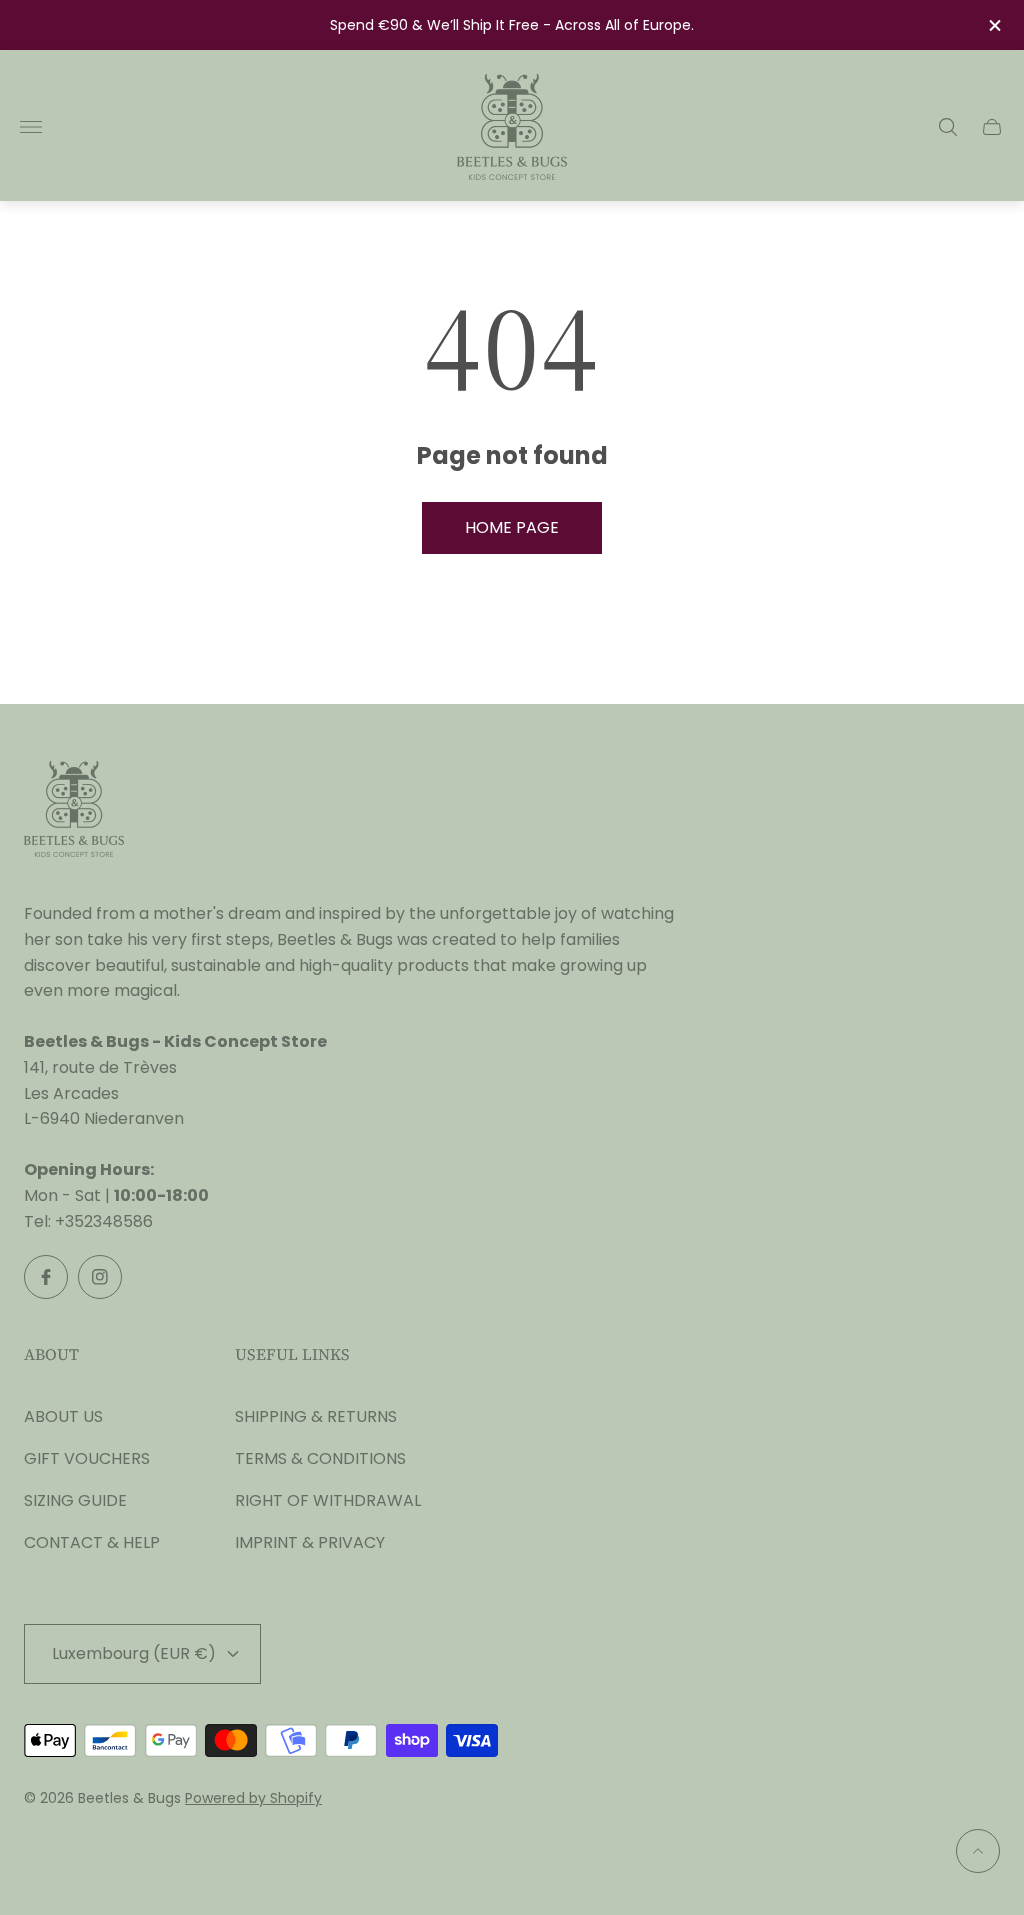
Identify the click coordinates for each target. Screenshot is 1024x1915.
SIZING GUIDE (75, 1500)
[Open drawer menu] (31, 127)
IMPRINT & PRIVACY (310, 1542)
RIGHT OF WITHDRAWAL (328, 1500)
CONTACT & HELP (92, 1542)
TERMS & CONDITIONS (320, 1458)
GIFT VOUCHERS (87, 1458)
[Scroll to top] (978, 1851)
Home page (512, 527)
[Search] (948, 127)
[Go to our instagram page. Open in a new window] (100, 1277)
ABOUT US (63, 1416)
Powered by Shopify (253, 1798)
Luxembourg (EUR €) (134, 1653)
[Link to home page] (74, 811)
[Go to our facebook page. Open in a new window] (46, 1277)
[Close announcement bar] (993, 25)
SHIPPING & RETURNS (316, 1416)
